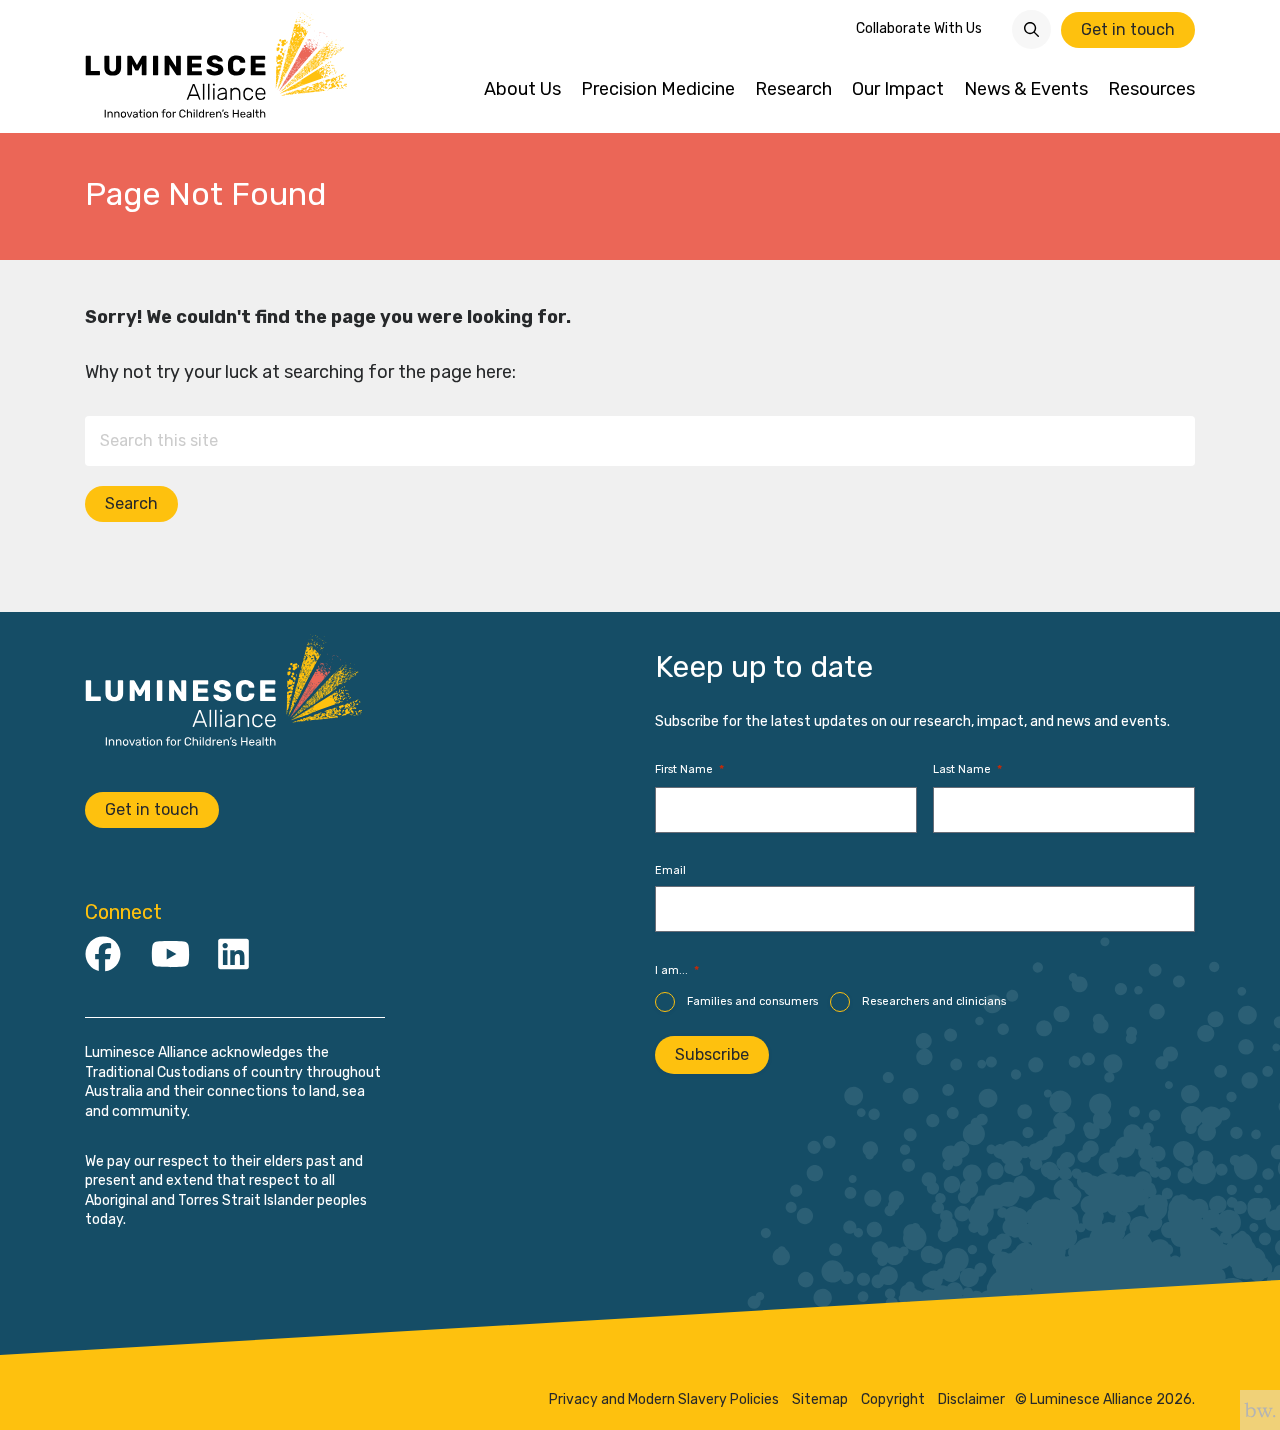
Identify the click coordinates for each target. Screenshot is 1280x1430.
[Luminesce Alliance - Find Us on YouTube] (170, 955)
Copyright (893, 1400)
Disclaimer (971, 1400)
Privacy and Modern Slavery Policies (664, 1400)
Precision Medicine (658, 89)
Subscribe (712, 1054)
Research (793, 89)
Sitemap (820, 1400)
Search (131, 503)
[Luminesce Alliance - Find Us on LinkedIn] (233, 955)
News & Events (1026, 89)
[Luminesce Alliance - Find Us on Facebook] (103, 955)
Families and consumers (752, 1001)
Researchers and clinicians (934, 1001)
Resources (1151, 89)
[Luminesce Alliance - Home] (217, 66)
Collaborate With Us (919, 28)
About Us (522, 89)
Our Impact (898, 89)
